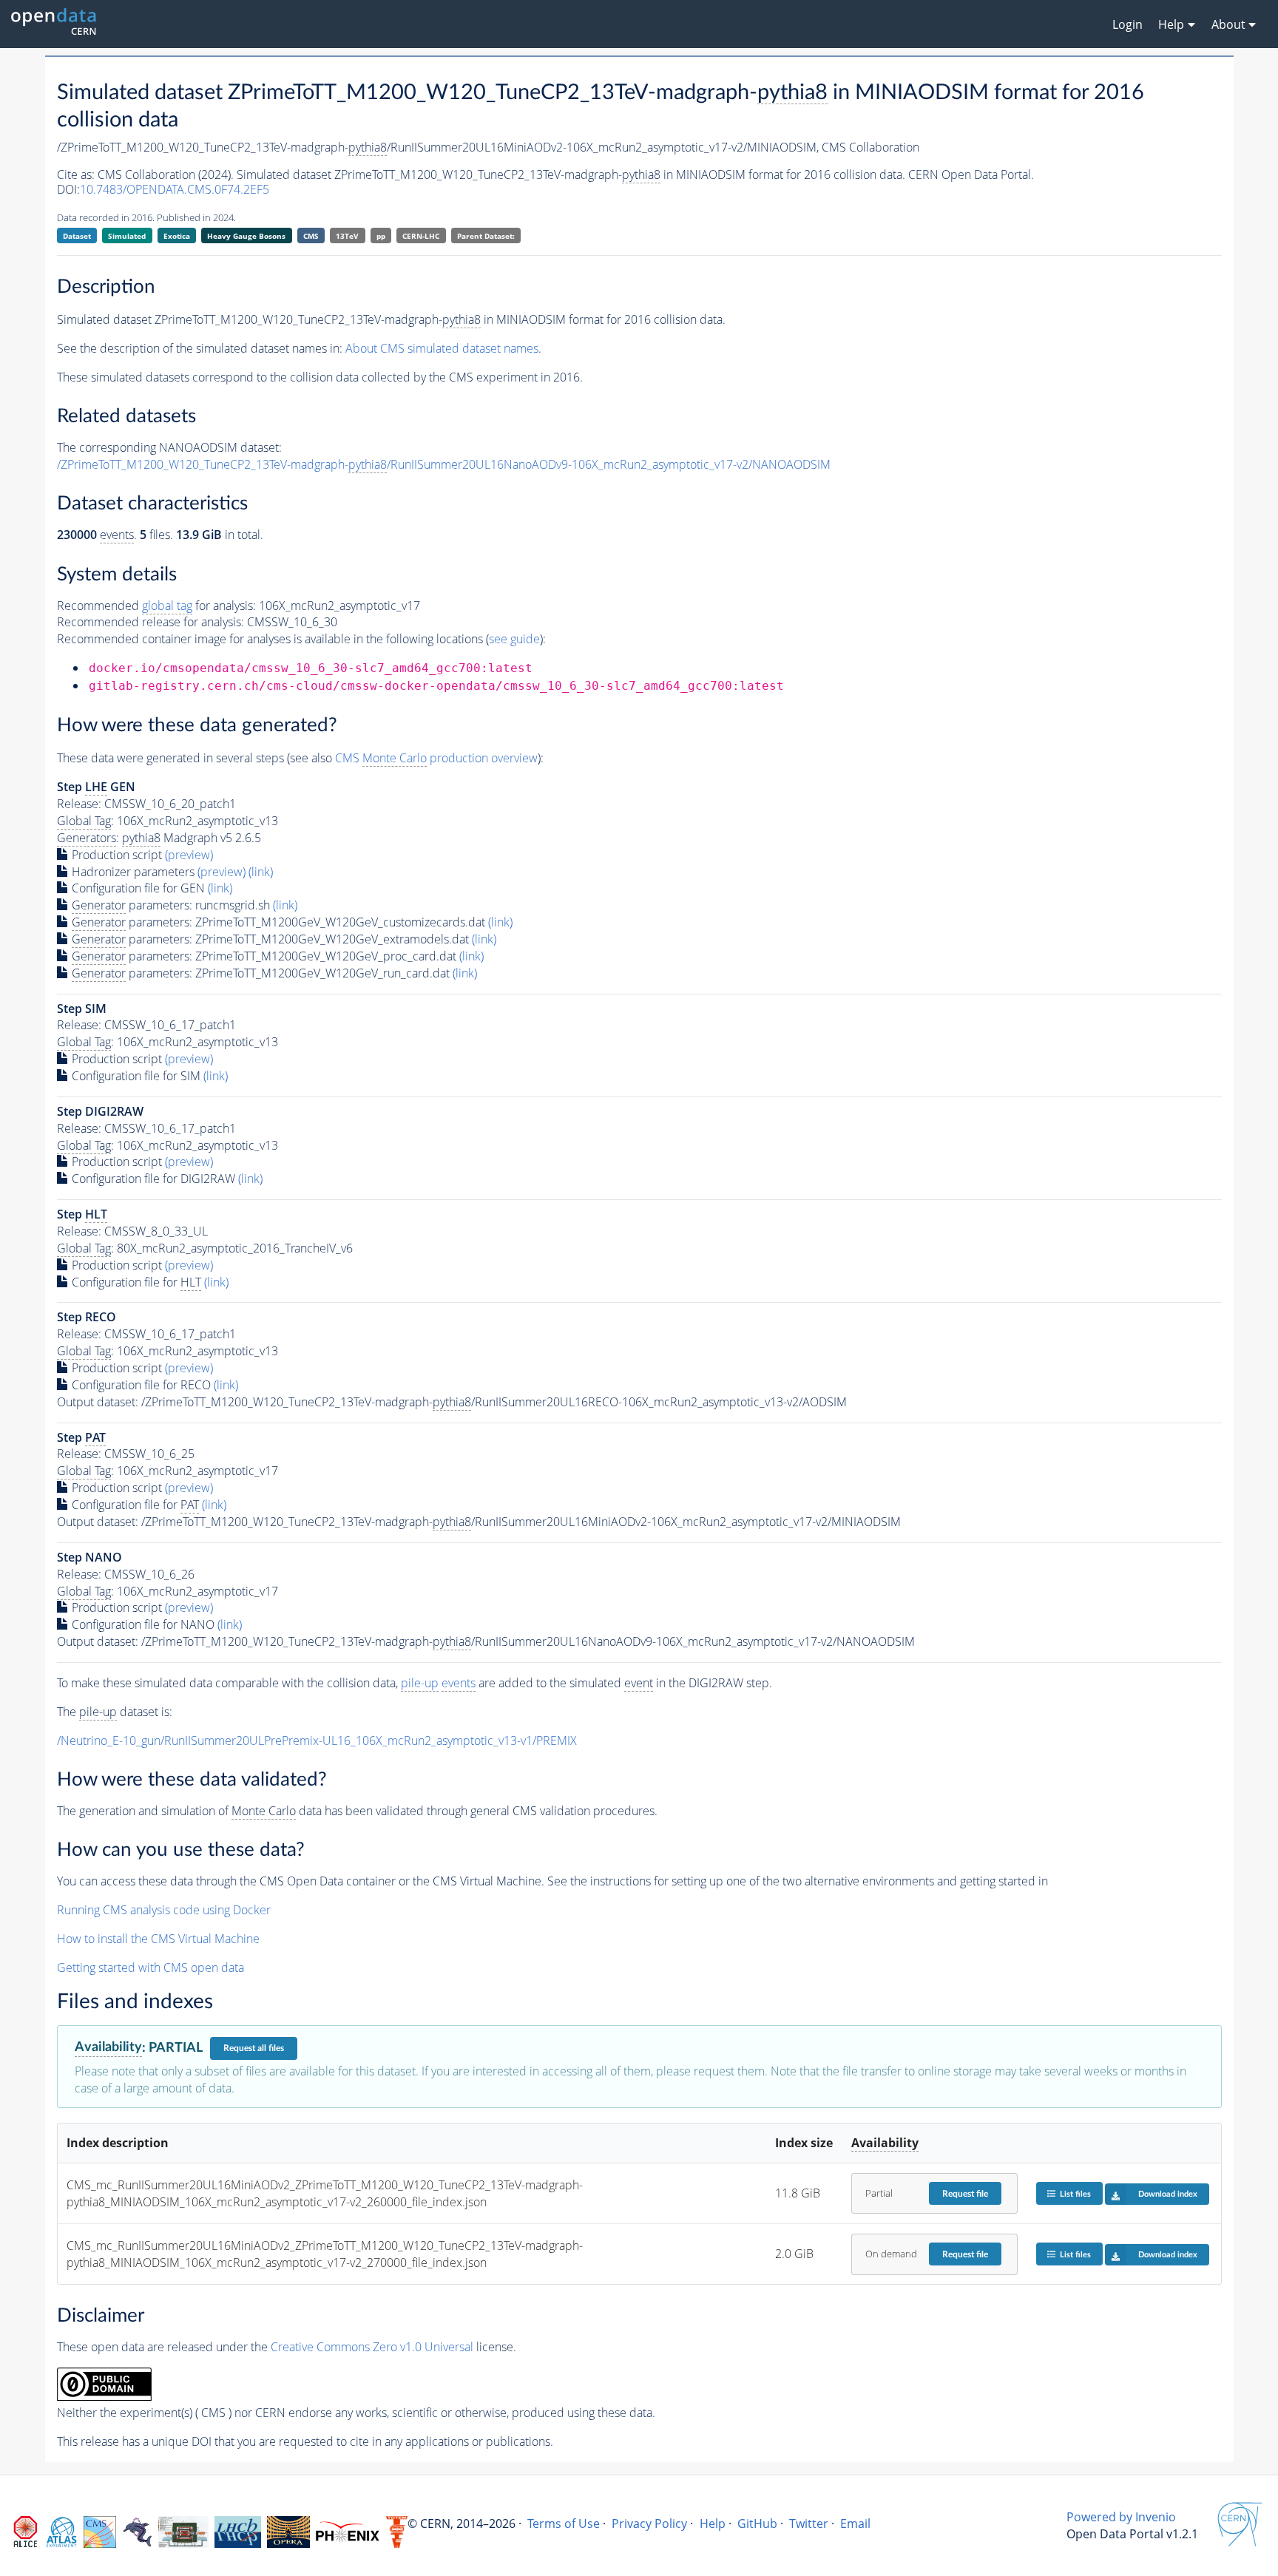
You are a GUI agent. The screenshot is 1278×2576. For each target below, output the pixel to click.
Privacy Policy (649, 2524)
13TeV (347, 236)
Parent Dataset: (486, 236)
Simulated (127, 236)
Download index (1168, 2194)
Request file (965, 2194)
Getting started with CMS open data (151, 1967)
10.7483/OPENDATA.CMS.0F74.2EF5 (175, 189)
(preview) (189, 855)
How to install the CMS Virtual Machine (158, 1939)
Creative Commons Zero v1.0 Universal (372, 2347)
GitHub (757, 2524)
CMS (311, 236)
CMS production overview (436, 758)
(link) (261, 872)
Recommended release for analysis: (151, 622)
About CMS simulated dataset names (442, 348)
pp (381, 236)
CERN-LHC (421, 236)
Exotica (177, 236)
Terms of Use (564, 2524)
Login (1127, 24)
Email (855, 2524)
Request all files (254, 2048)
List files (1075, 2194)
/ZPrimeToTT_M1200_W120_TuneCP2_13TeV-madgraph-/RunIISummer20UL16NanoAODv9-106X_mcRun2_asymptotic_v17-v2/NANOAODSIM (444, 464)
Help (713, 2524)
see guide (514, 639)
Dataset (77, 236)
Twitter (809, 2524)
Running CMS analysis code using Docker (164, 1910)
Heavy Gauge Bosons (246, 236)
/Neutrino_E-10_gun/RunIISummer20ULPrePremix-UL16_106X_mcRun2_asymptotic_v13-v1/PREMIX (317, 1741)
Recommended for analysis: (156, 606)
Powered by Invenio (1121, 2517)
